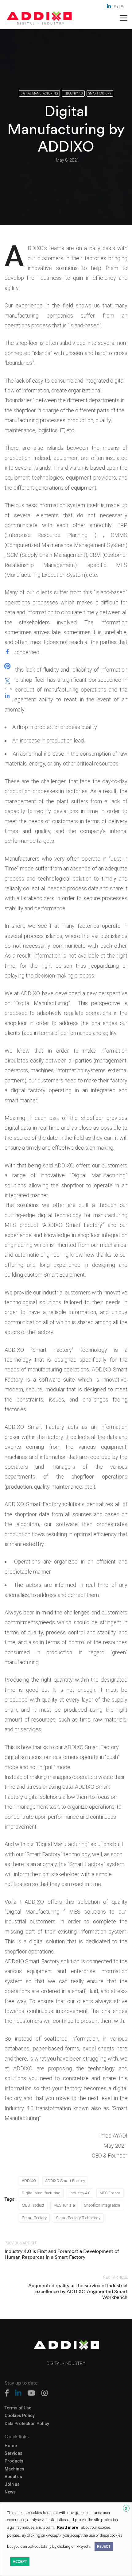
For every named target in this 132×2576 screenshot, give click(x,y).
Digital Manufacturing (39, 93)
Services (14, 2453)
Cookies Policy (20, 2416)
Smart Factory (100, 93)
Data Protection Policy (27, 2424)
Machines (14, 2469)
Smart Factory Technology (78, 2218)
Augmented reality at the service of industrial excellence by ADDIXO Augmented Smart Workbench (78, 2291)
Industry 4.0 (73, 93)
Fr (122, 7)
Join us (12, 2484)
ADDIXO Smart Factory (65, 2181)
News (10, 2492)
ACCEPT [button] (20, 2562)
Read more (68, 2527)
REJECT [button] (104, 2547)
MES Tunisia (64, 2205)
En (116, 7)
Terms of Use (18, 2408)
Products (14, 2461)
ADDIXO (29, 2181)
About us (13, 2477)
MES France (110, 2193)
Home (11, 2446)
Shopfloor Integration (102, 2205)
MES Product (33, 2205)
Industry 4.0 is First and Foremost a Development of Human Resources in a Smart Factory (62, 2254)
